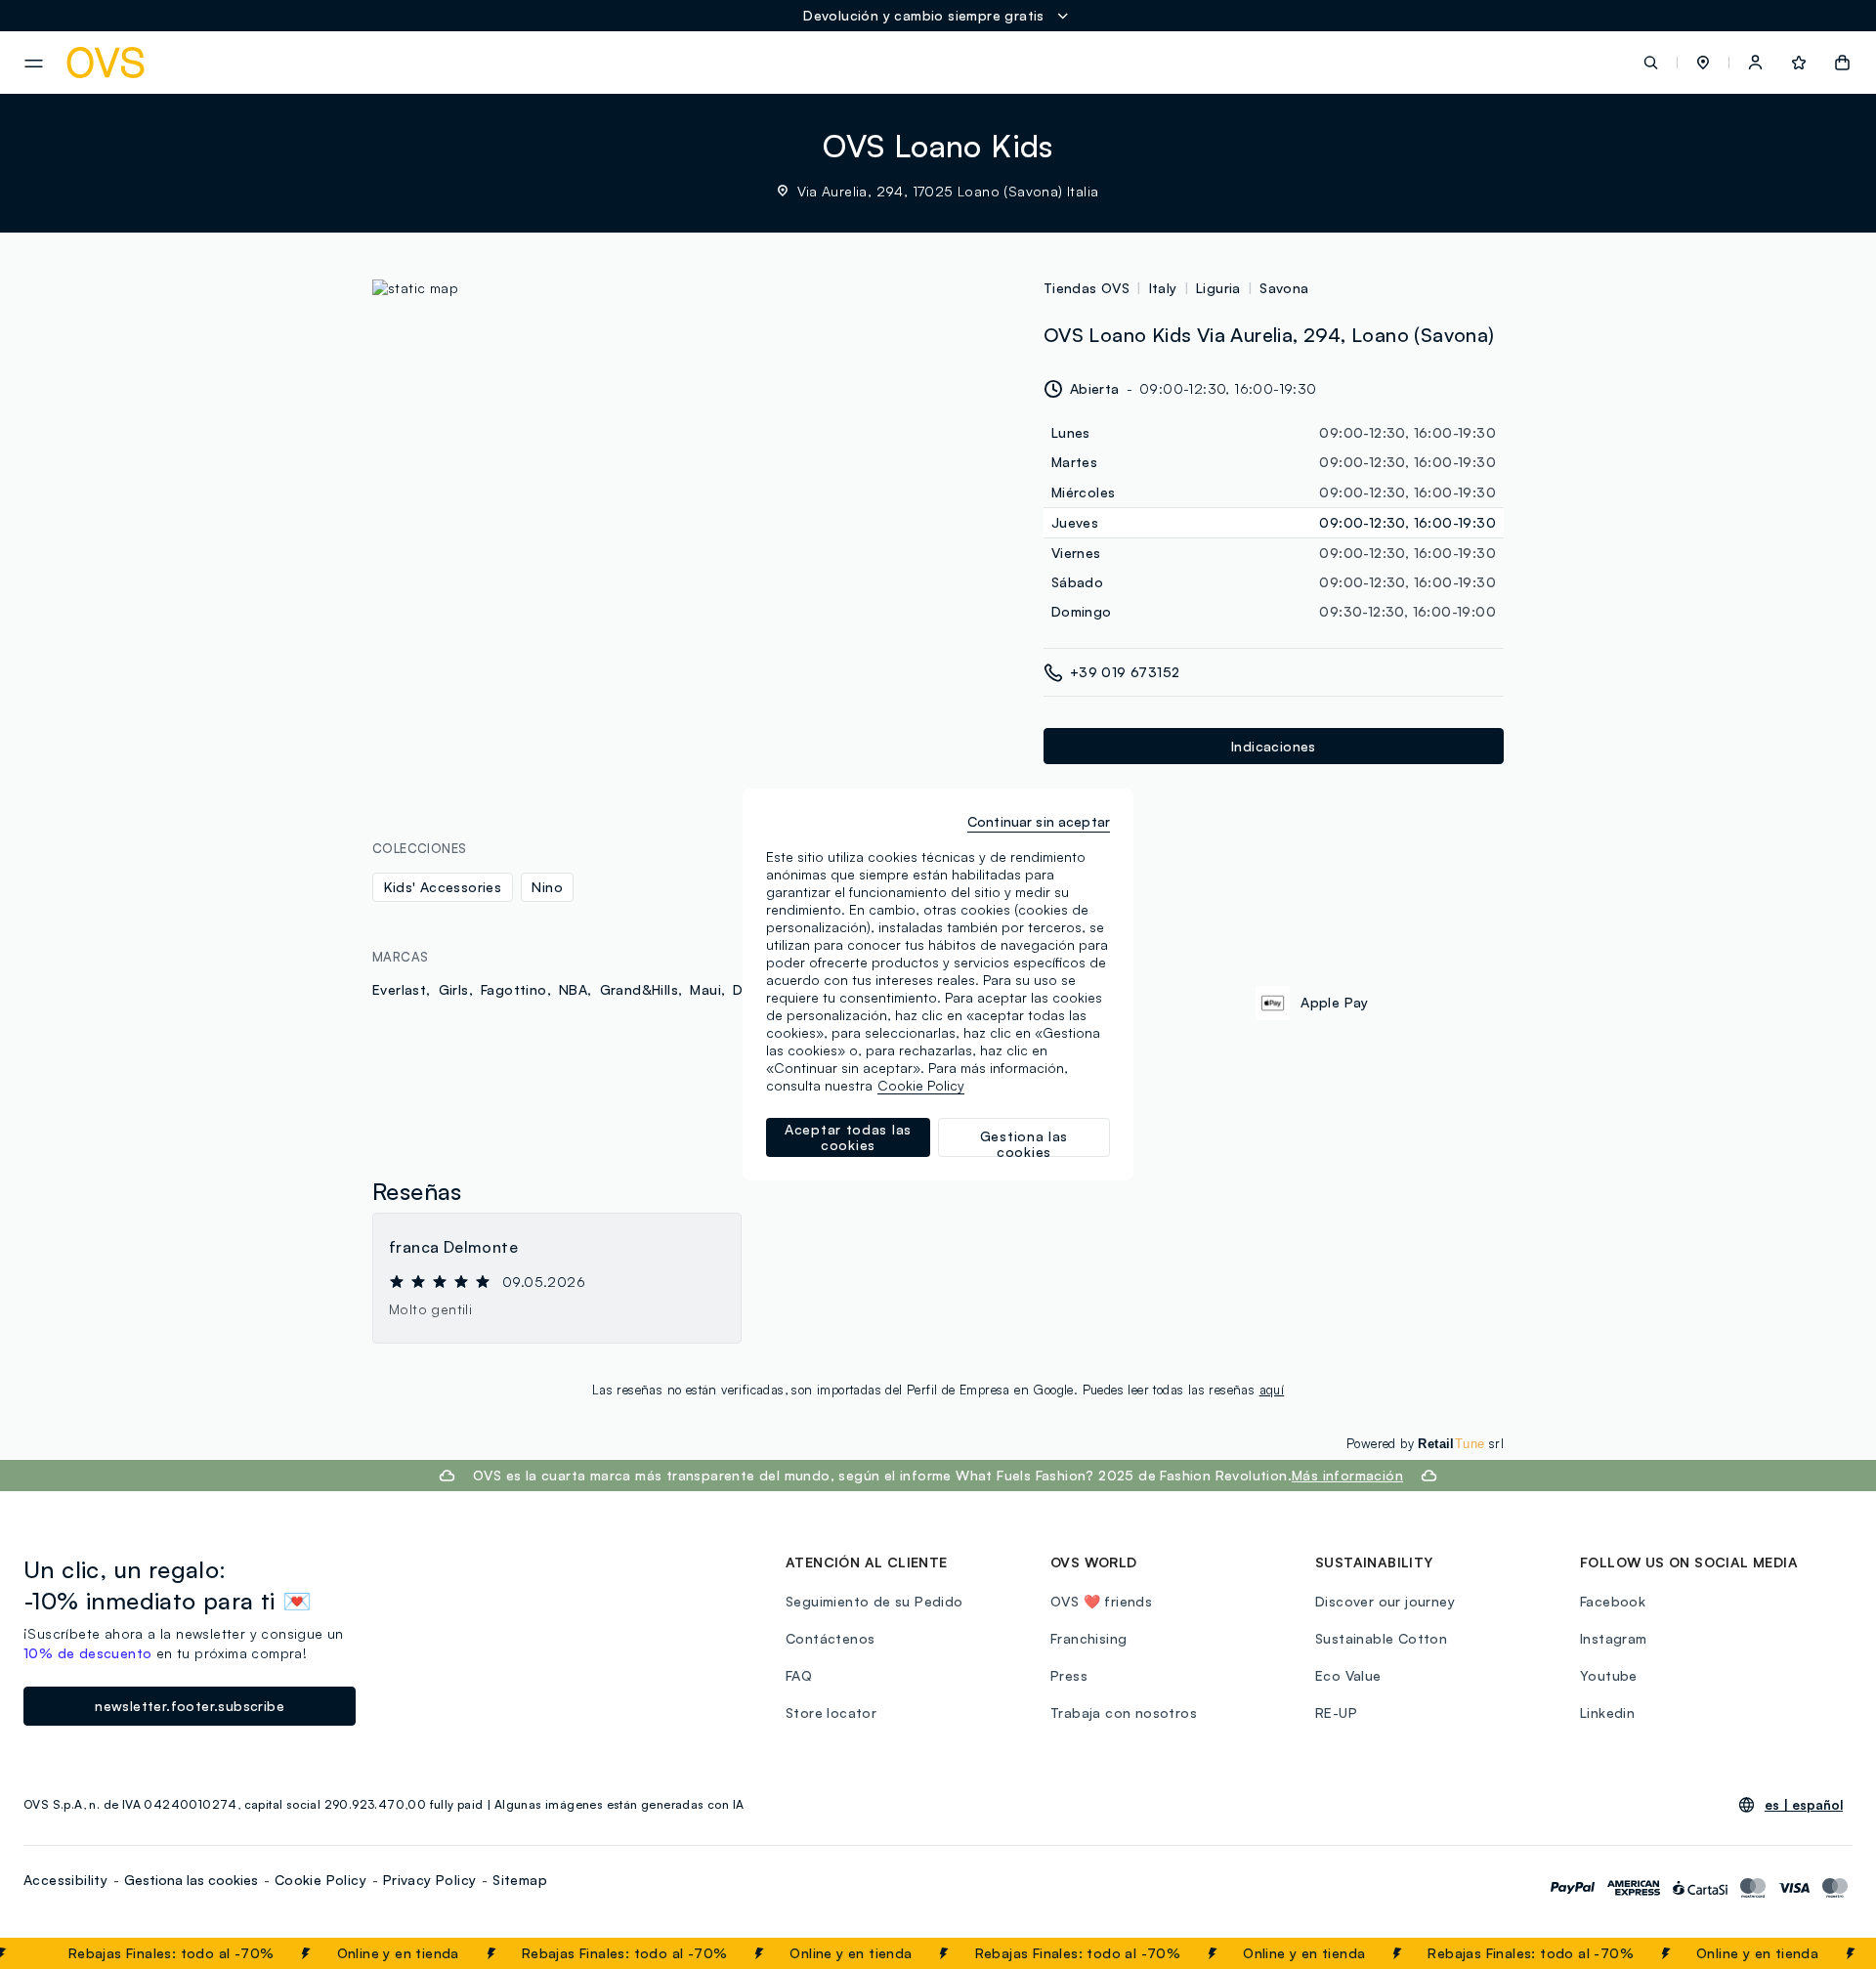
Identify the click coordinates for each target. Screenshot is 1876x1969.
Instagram (1614, 1638)
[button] (1703, 63)
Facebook (1613, 1601)
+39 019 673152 (1125, 672)
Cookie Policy (320, 1880)
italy (1163, 288)
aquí (1272, 1390)
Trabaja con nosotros (1124, 1712)
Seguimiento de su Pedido (874, 1601)
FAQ (799, 1675)
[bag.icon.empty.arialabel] (1842, 63)
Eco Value (1348, 1675)
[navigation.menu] (34, 64)
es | (1804, 1805)
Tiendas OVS (1087, 288)
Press (1069, 1675)
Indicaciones (1274, 746)
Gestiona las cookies (191, 1880)
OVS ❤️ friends (1101, 1601)
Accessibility (65, 1880)
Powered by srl (1425, 1443)
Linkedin (1607, 1712)
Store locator (831, 1712)
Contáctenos (830, 1638)
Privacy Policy (430, 1880)
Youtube (1609, 1675)
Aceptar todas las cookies (848, 1137)
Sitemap (520, 1880)
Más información (1347, 1475)
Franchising (1088, 1638)
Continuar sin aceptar (1039, 821)
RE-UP (1336, 1712)
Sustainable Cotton (1381, 1638)
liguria (1218, 288)
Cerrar (1824, 1953)
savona (1284, 288)
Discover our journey (1385, 1601)
